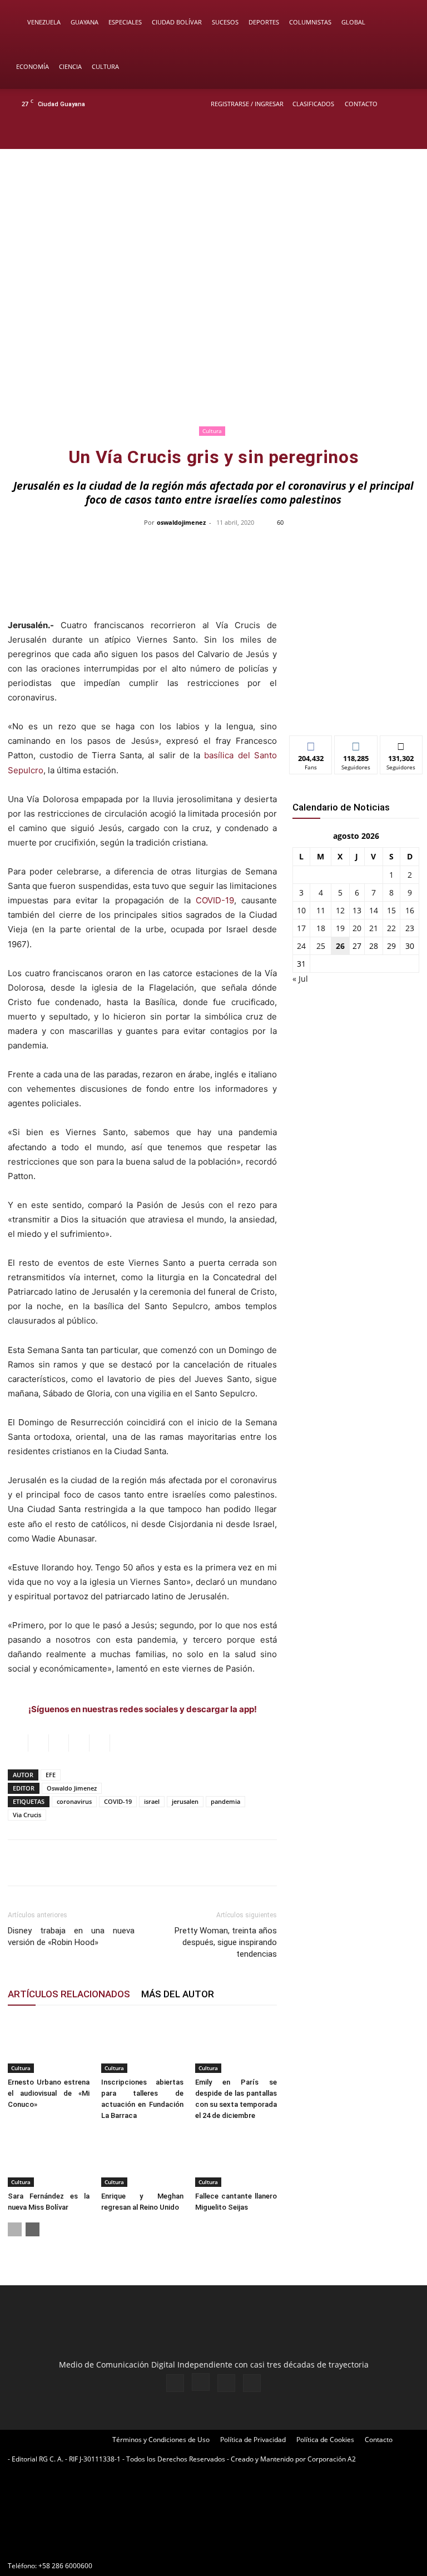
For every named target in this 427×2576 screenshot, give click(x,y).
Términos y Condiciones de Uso (161, 2440)
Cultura (105, 66)
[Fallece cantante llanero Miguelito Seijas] (236, 2159)
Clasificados (313, 104)
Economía (33, 66)
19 (340, 928)
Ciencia (70, 66)
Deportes (264, 22)
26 (340, 946)
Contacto (361, 104)
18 (321, 928)
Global (353, 22)
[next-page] (33, 2229)
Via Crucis (27, 1815)
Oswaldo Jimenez (72, 1788)
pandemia (225, 1801)
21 (374, 928)
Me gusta (311, 744)
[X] (389, 134)
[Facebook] (352, 134)
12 (340, 910)
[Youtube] (408, 134)
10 (301, 910)
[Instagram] (371, 134)
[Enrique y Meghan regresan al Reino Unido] (142, 2159)
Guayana (85, 22)
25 (321, 946)
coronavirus (74, 1801)
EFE (51, 1775)
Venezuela (44, 22)
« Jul (300, 979)
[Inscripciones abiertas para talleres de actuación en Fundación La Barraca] (142, 2045)
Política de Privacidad (253, 2440)
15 (391, 910)
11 (321, 910)
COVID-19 (215, 900)
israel (152, 1801)
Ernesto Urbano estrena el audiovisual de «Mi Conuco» (49, 2093)
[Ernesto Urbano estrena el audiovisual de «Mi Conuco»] (49, 2045)
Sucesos (225, 22)
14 (374, 910)
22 (391, 928)
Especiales (125, 22)
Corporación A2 (332, 2459)
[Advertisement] (213, 315)
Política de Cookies (325, 2440)
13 (357, 910)
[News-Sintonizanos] (356, 708)
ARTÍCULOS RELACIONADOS (69, 1994)
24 (301, 946)
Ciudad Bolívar (177, 22)
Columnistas (310, 22)
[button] (403, 23)
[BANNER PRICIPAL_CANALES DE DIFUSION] (213, 194)
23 (410, 928)
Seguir (356, 744)
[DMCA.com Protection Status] (91, 2546)
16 (410, 910)
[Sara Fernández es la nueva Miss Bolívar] (49, 2159)
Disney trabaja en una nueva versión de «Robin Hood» (71, 1936)
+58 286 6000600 (65, 2566)
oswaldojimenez (181, 522)
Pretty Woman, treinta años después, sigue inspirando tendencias (226, 1942)
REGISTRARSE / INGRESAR (247, 104)
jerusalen (185, 1801)
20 (357, 928)
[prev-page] (15, 2229)
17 (301, 928)
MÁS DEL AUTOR (178, 1994)
